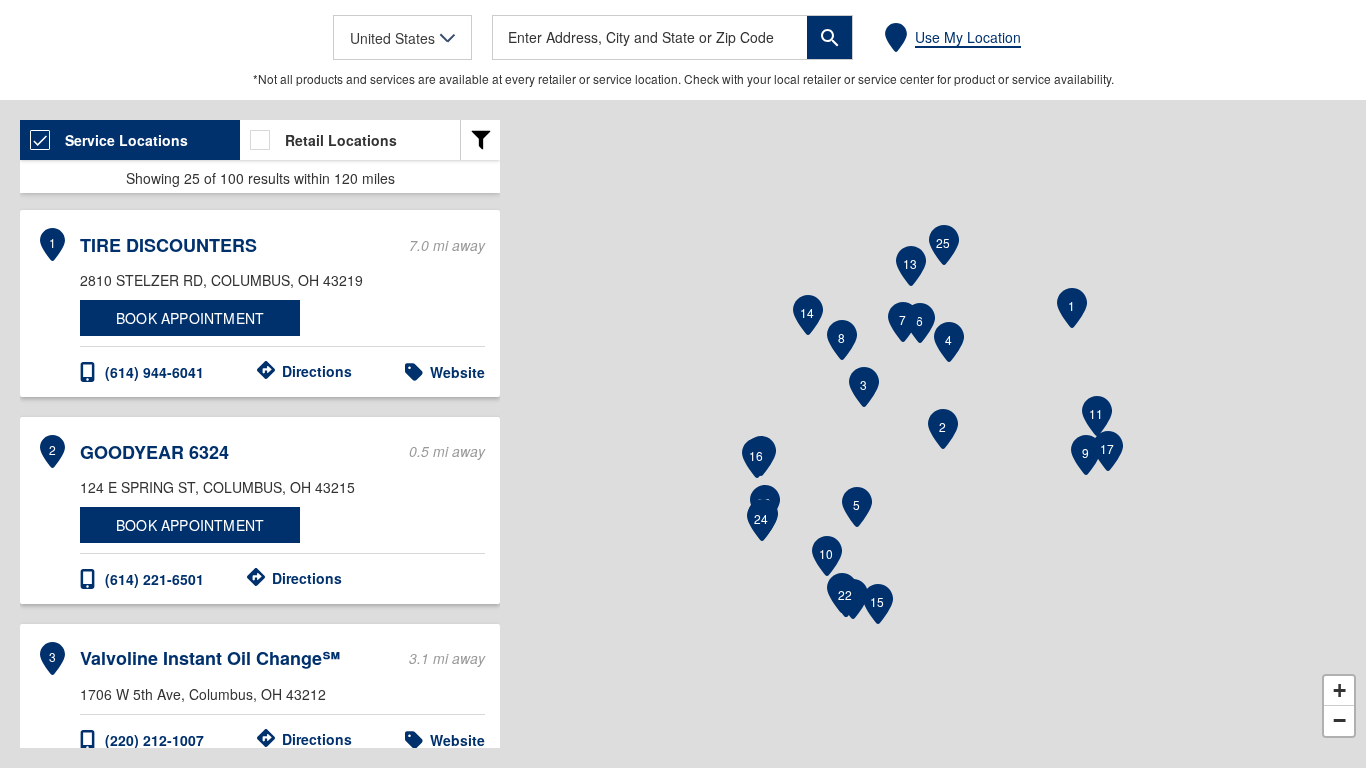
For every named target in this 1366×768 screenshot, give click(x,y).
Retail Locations (341, 140)
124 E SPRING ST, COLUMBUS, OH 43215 (217, 487)
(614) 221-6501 (154, 579)
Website (457, 372)
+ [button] (1339, 690)
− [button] (1339, 720)
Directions (317, 371)
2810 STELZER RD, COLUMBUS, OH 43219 (221, 280)
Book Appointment (190, 318)
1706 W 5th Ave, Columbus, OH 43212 (203, 694)
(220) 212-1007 (154, 740)
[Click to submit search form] (829, 37)
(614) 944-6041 (154, 372)
